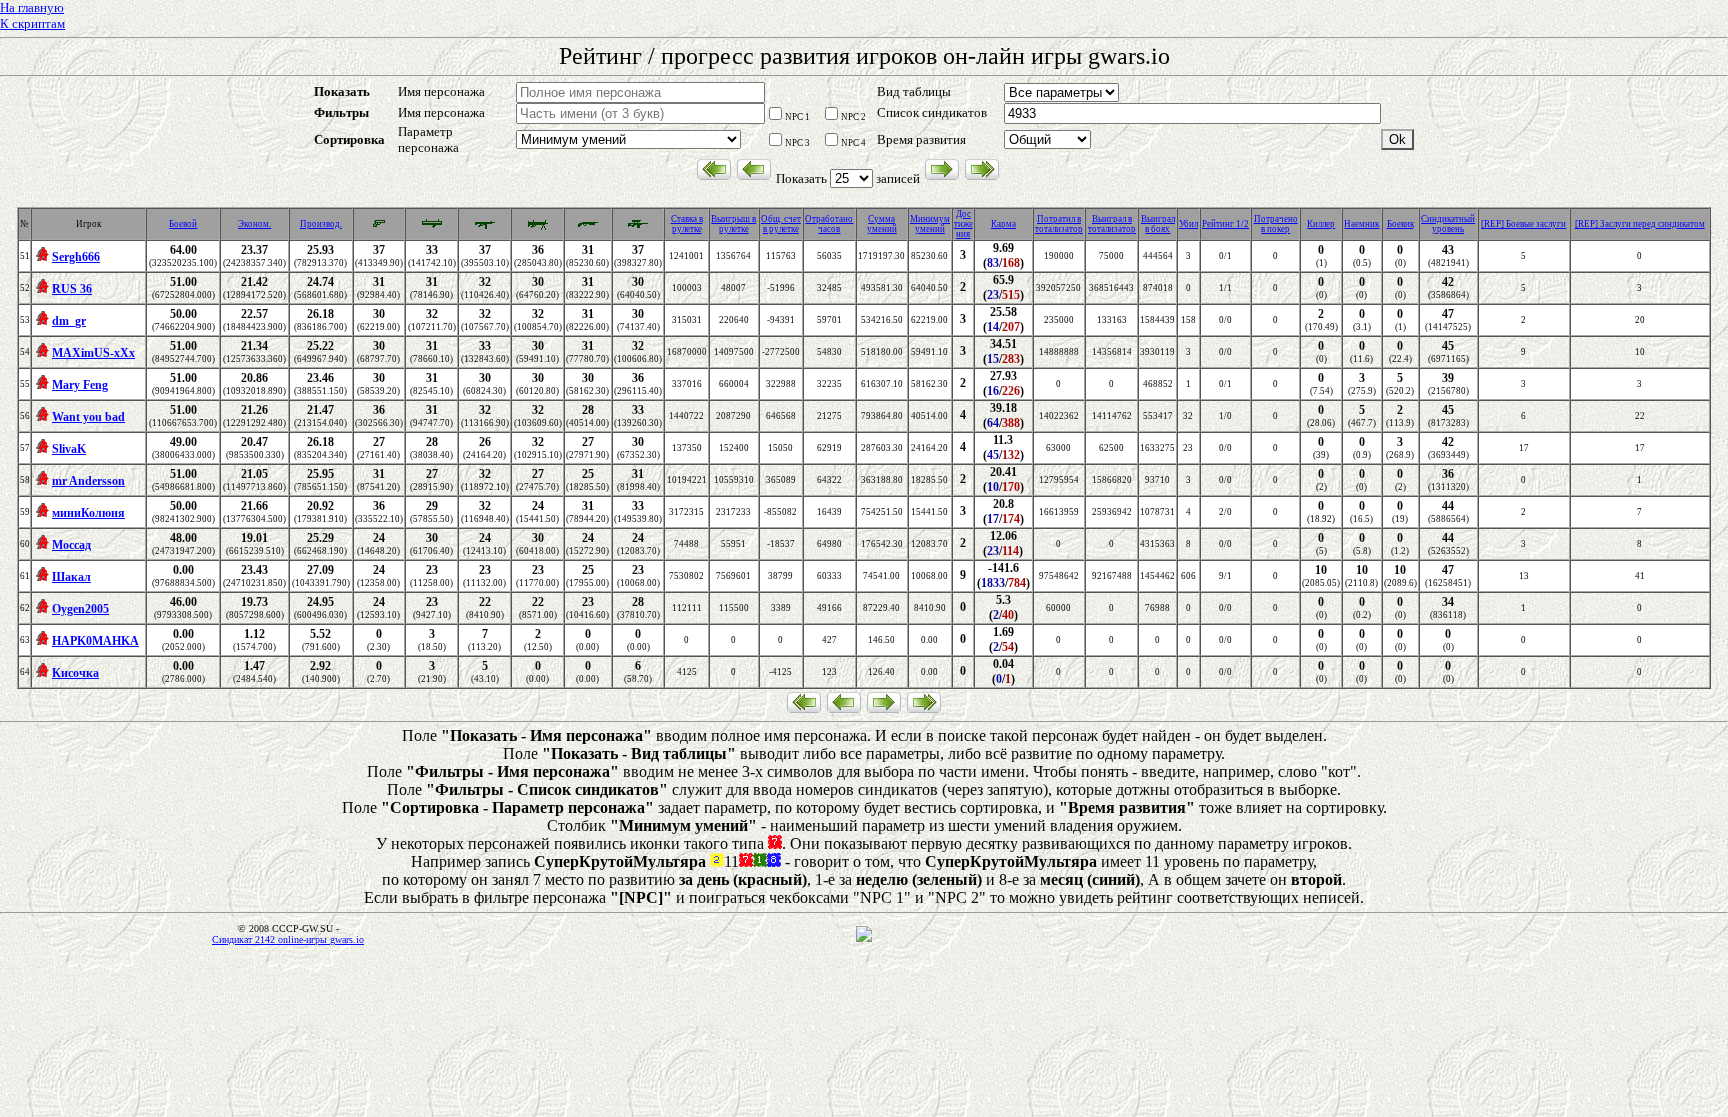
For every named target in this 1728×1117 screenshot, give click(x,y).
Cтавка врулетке (687, 224)
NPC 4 (853, 143)
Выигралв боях (1158, 224)
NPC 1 (797, 117)
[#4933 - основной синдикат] (42, 258)
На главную (32, 7)
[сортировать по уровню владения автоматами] (485, 228)
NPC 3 (797, 143)
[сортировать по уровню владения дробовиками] (588, 228)
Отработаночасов (829, 224)
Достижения (963, 224)
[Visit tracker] (864, 939)
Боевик (1400, 224)
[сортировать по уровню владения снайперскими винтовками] (638, 228)
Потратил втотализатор (1059, 224)
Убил (1188, 224)
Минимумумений (930, 224)
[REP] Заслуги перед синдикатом (1640, 224)
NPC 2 (853, 117)
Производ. (321, 224)
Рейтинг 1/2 (1225, 224)
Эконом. (254, 224)
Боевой (183, 224)
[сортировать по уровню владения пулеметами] (538, 228)
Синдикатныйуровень (1448, 224)
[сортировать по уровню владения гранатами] (432, 228)
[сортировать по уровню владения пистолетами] (379, 226)
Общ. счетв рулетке (781, 224)
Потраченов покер (1276, 224)
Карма (1003, 224)
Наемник (1361, 224)
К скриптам (32, 23)
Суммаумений (882, 224)
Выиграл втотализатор (1112, 224)
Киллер (1321, 224)
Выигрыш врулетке (733, 224)
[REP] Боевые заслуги (1523, 224)
